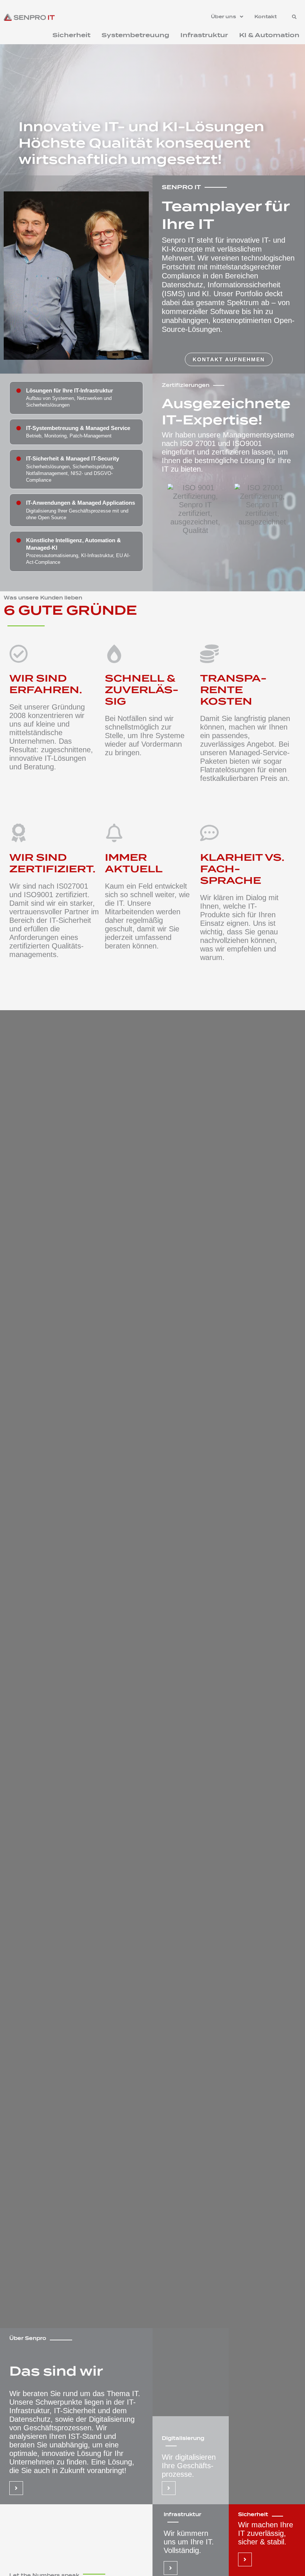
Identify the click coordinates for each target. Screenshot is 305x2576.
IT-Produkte (229, 910)
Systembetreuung (135, 35)
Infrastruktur (204, 35)
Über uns (224, 17)
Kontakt (266, 17)
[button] (227, 17)
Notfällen (132, 718)
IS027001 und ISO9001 (49, 890)
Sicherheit (71, 35)
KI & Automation (269, 35)
